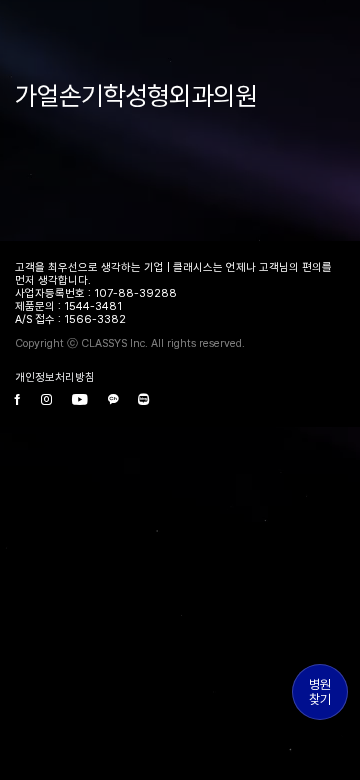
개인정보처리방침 (55, 377)
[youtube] (80, 400)
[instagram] (46, 400)
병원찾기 (320, 692)
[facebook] (18, 400)
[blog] (143, 400)
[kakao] (113, 400)
